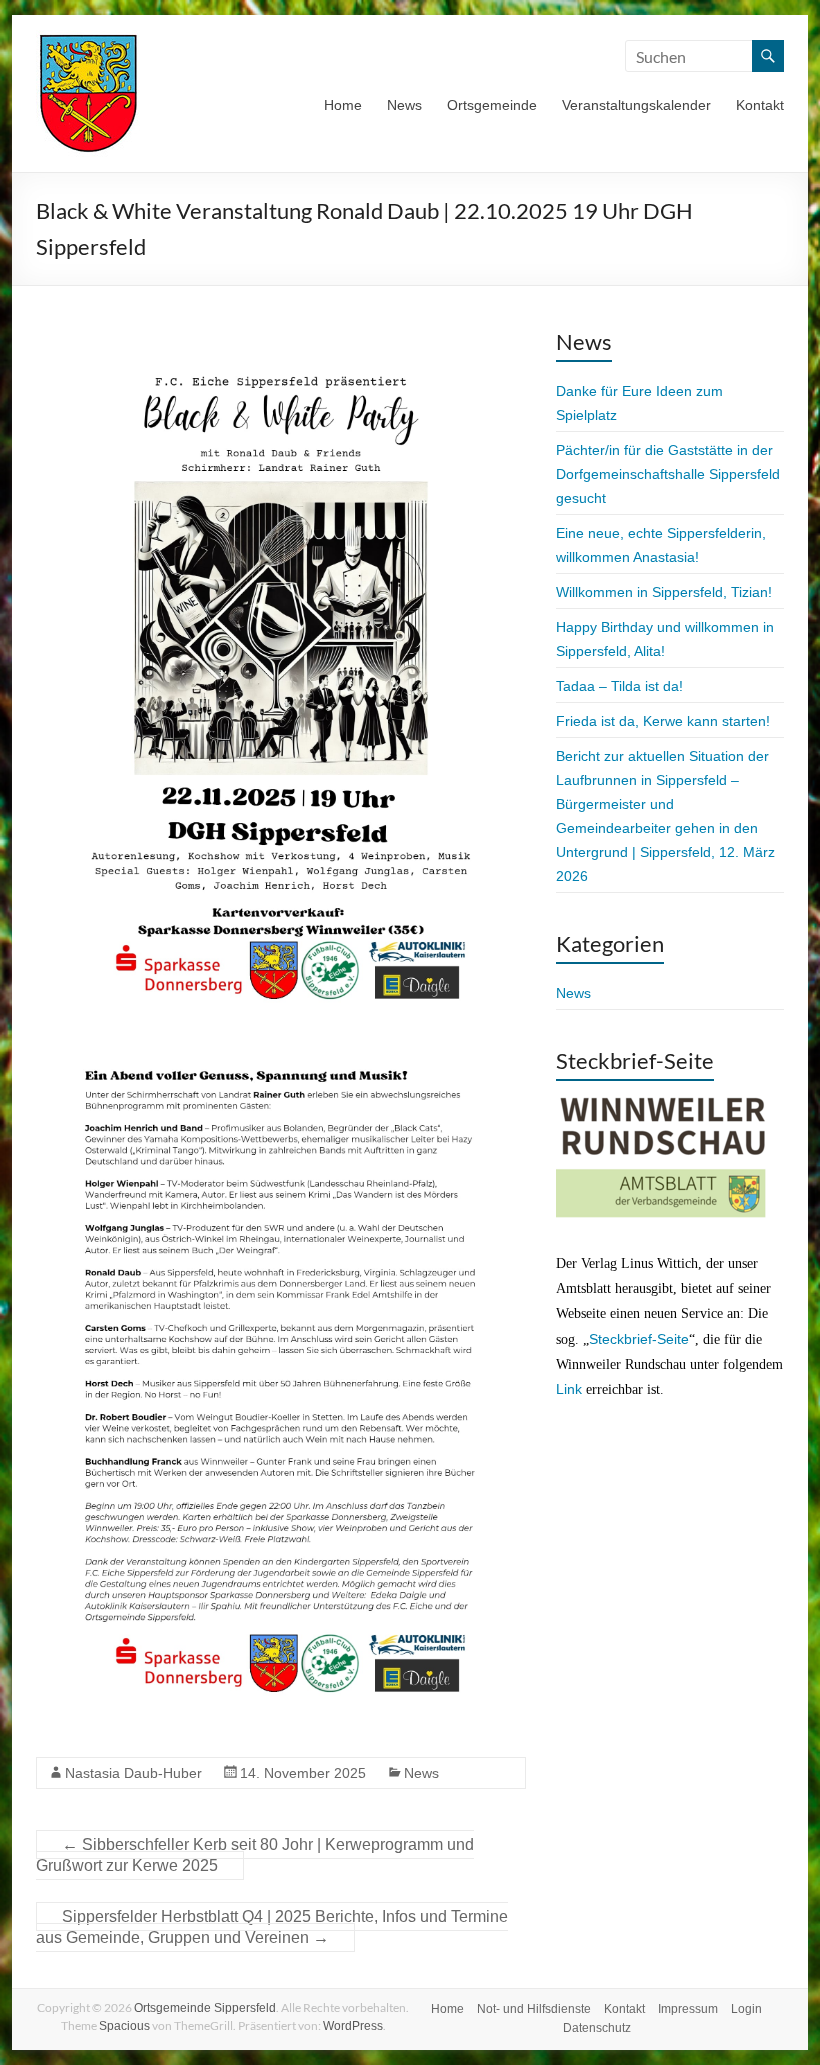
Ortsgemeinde (492, 105)
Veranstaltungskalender (636, 105)
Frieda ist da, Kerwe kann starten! (663, 721)
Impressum (688, 2009)
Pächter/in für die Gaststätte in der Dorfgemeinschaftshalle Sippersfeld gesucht (668, 474)
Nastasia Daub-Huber (133, 1773)
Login (746, 2009)
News (404, 105)
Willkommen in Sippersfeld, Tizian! (664, 592)
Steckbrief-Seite (639, 1339)
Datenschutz (597, 2028)
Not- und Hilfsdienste (534, 2009)
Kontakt (760, 105)
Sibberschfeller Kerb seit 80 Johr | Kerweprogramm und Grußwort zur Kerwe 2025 (255, 1855)
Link (569, 1389)
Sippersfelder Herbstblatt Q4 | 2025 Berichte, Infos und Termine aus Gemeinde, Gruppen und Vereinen (272, 1927)
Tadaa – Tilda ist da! (619, 686)
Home (343, 105)
